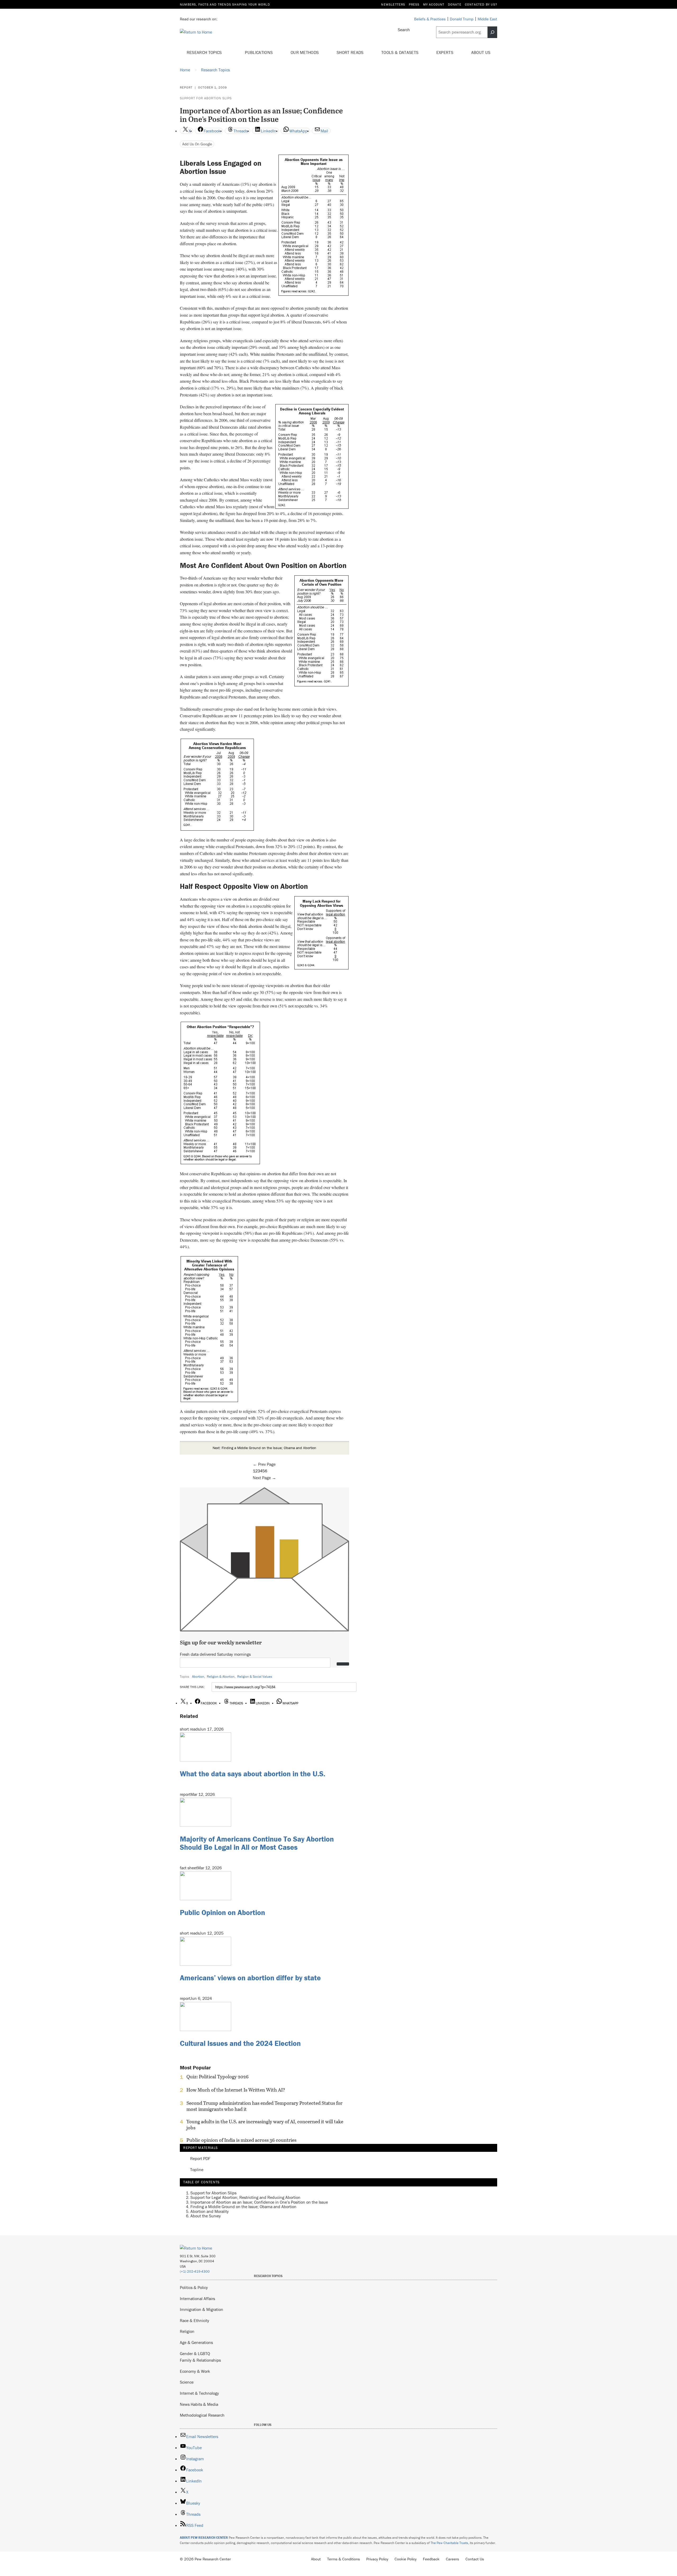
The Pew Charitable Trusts (449, 2543)
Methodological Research (202, 2415)
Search (404, 30)
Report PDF (200, 2159)
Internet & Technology (199, 2393)
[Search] (492, 32)
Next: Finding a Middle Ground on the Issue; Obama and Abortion (264, 1448)
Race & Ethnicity (195, 2320)
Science (187, 2382)
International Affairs (197, 2298)
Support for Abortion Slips (206, 98)
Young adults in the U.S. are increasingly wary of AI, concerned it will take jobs (265, 2125)
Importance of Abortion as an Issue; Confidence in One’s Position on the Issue (259, 2202)
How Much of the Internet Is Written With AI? (236, 2090)
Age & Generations (196, 2342)
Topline (197, 2170)
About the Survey (206, 2216)
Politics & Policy (194, 2287)
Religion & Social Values (255, 1677)
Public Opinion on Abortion (222, 1912)
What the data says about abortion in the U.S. (253, 1774)
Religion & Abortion (221, 1677)
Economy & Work (195, 2371)
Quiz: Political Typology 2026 (218, 2077)
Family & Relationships (200, 2360)
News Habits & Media (199, 2404)
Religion (187, 2331)
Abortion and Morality (210, 2211)
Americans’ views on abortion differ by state (250, 1978)
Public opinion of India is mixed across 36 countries (241, 2140)
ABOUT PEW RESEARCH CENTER (204, 2538)
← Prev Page (264, 1464)
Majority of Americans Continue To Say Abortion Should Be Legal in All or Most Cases (257, 1843)
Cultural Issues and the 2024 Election (240, 2043)
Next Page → (264, 1478)
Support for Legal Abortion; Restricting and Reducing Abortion (245, 2197)
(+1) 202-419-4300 (195, 2271)
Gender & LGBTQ (195, 2353)
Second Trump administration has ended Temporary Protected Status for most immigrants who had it (264, 2106)
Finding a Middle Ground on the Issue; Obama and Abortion (243, 2207)
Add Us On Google (197, 144)
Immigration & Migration (202, 2309)
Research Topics (205, 52)
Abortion (198, 1677)
